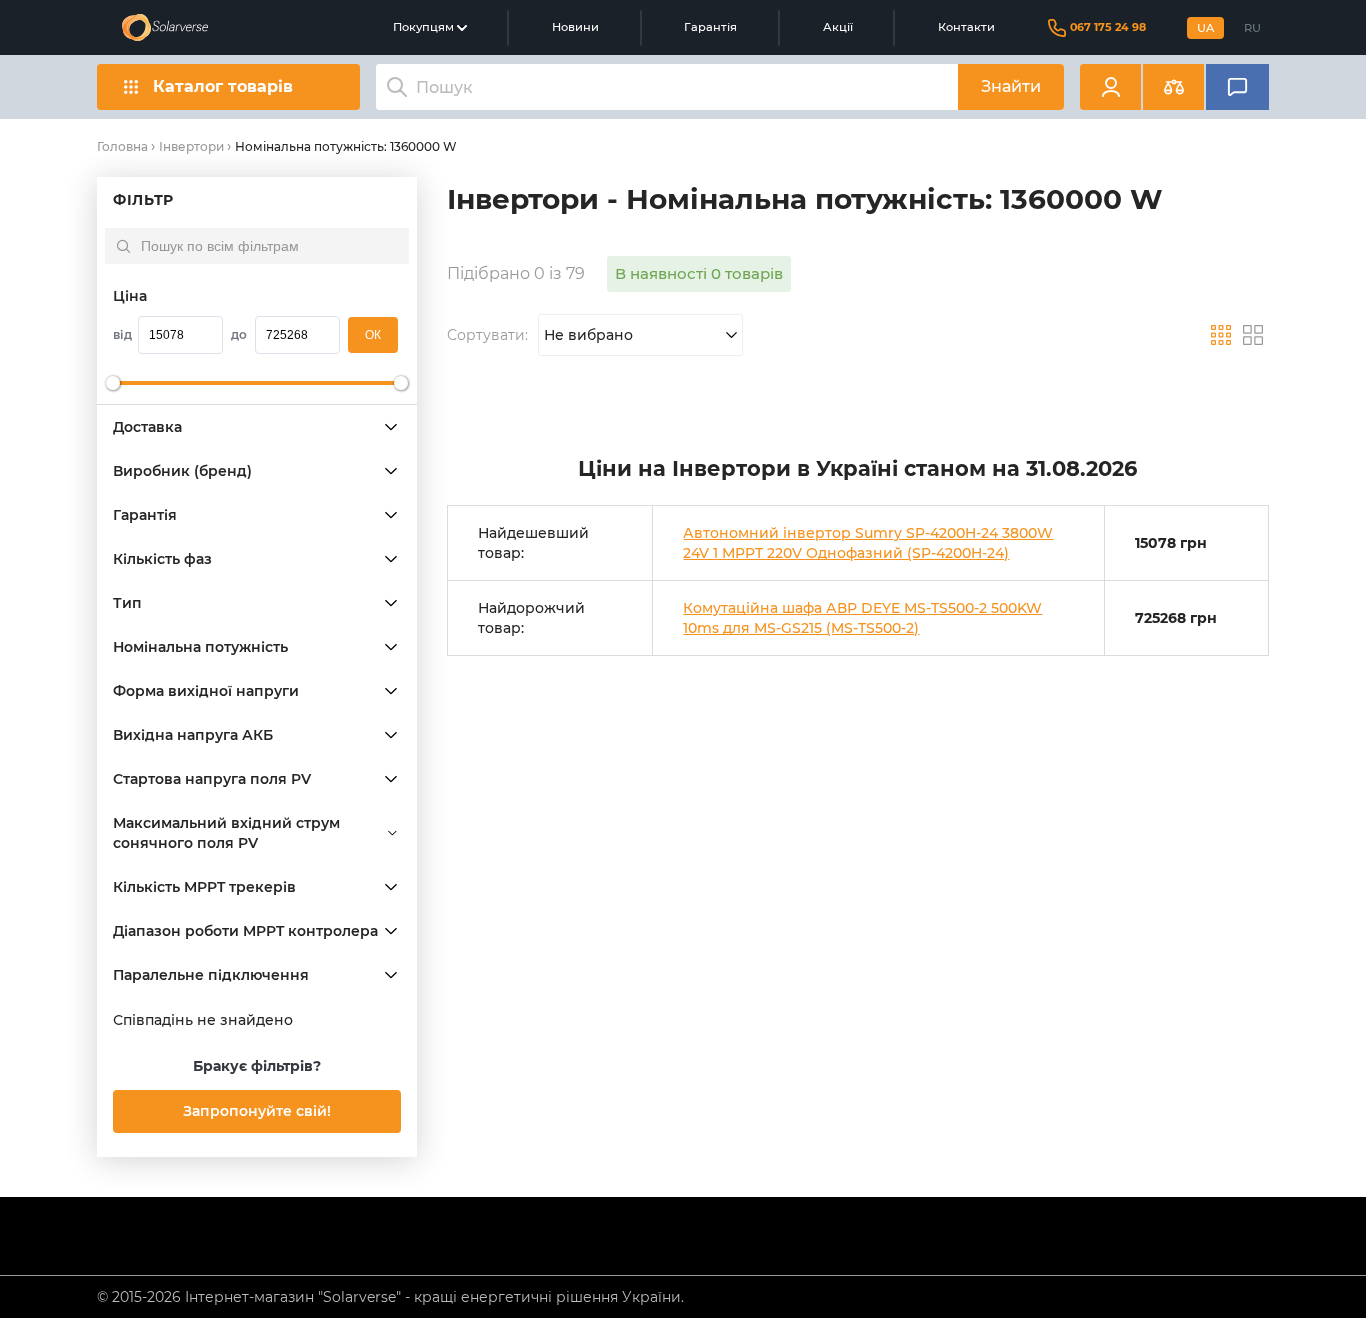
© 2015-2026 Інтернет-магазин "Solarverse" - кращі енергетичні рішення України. (390, 1297)
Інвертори (191, 146)
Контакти (966, 27)
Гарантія (710, 27)
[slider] (113, 383)
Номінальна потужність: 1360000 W (346, 146)
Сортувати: (487, 335)
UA (1205, 28)
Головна (122, 146)
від (122, 334)
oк (373, 335)
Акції (838, 27)
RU (1252, 28)
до (239, 334)
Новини (575, 27)
